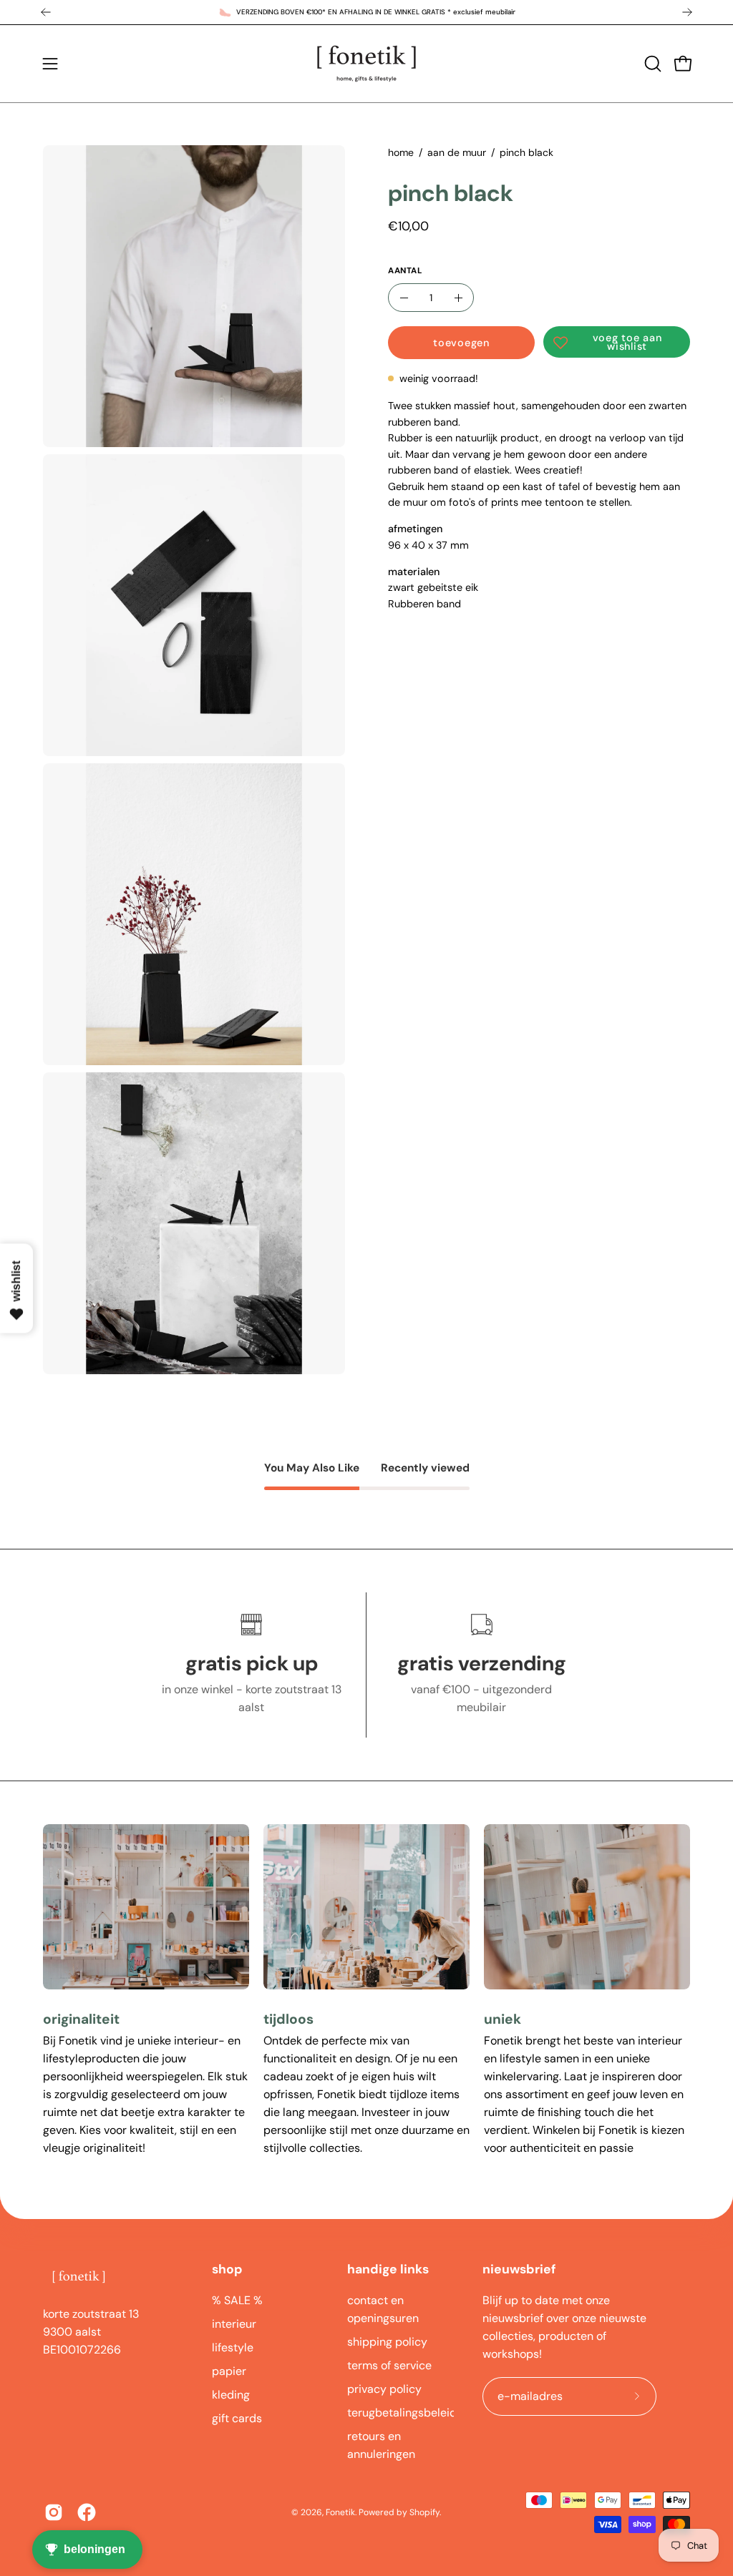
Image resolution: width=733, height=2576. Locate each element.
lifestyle (233, 2347)
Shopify (424, 2512)
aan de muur (457, 152)
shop (227, 2269)
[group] (366, 12)
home (401, 152)
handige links (388, 2269)
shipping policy (387, 2342)
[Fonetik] (366, 64)
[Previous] (46, 12)
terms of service (389, 2365)
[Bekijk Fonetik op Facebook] (87, 2512)
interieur (234, 2324)
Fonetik (340, 2512)
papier (229, 2371)
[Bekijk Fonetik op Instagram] (54, 2512)
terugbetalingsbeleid (402, 2413)
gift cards (237, 2418)
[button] (651, 64)
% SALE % (237, 2300)
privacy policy (384, 2389)
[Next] (687, 12)
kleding (231, 2395)
